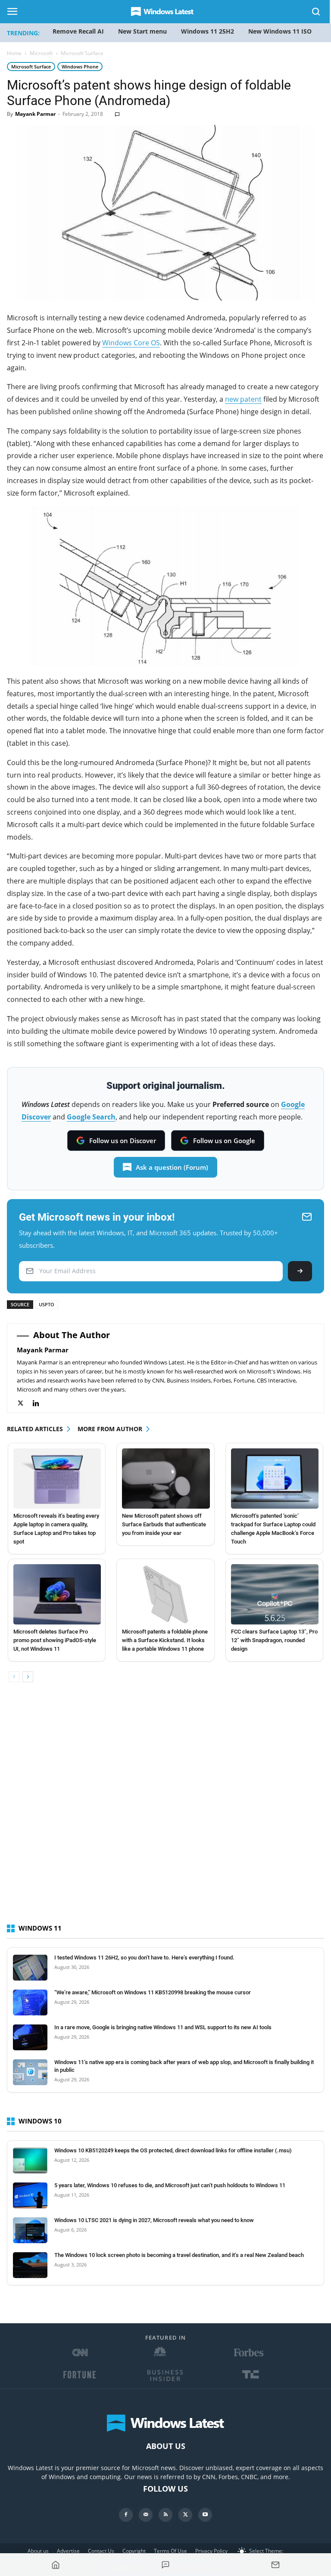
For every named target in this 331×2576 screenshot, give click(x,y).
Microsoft (41, 53)
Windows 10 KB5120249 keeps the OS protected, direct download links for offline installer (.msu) (173, 2150)
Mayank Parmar (35, 114)
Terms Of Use (170, 2551)
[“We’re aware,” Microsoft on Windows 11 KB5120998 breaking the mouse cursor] (30, 2003)
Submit (300, 1271)
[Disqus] (165, 1810)
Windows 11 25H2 (208, 31)
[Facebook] (126, 2515)
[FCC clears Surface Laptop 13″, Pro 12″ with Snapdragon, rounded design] (275, 1594)
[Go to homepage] (56, 2565)
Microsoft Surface (31, 67)
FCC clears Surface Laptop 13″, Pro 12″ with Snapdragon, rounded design (274, 1640)
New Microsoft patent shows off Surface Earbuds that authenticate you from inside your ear (164, 1524)
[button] (316, 13)
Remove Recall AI (78, 31)
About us (38, 2551)
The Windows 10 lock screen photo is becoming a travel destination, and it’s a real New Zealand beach (179, 2255)
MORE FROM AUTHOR (110, 1429)
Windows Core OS (131, 343)
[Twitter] (25, 1403)
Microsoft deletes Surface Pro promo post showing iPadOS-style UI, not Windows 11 (55, 1640)
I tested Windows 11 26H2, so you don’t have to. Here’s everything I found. (144, 1958)
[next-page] (28, 1677)
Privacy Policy (211, 2551)
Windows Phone (80, 67)
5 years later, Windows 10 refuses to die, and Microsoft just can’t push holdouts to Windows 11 (170, 2185)
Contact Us (101, 2551)
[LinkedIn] (40, 1403)
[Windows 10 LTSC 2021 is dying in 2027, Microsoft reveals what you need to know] (30, 2230)
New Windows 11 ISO (280, 31)
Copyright (134, 2551)
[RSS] (165, 2515)
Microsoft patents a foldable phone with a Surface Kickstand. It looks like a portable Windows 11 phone (165, 1640)
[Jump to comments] (166, 2565)
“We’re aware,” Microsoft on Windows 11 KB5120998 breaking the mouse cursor (153, 1992)
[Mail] (146, 2515)
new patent (243, 399)
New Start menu (142, 31)
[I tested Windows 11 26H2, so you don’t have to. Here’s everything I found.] (30, 1968)
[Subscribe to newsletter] (275, 2565)
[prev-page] (14, 1677)
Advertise (68, 2551)
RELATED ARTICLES (35, 1429)
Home (14, 53)
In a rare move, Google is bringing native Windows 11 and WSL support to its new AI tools (163, 2027)
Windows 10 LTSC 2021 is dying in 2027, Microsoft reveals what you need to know (154, 2220)
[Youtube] (205, 2515)
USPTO (47, 1304)
